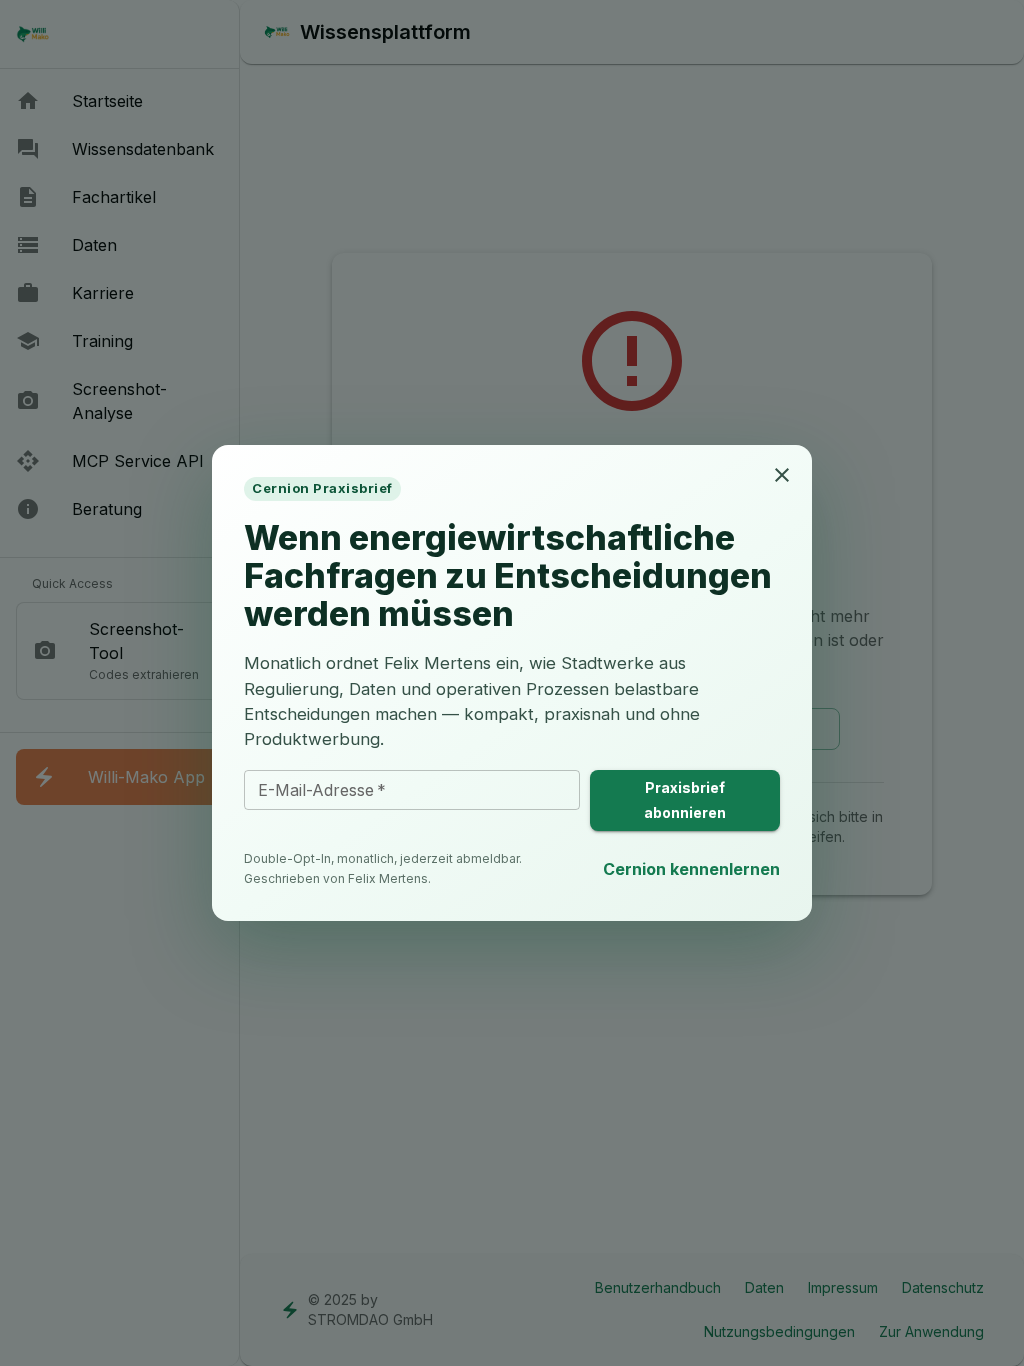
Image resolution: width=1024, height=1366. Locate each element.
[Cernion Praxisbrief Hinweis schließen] (782, 475)
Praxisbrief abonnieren (685, 800)
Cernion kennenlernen (691, 869)
